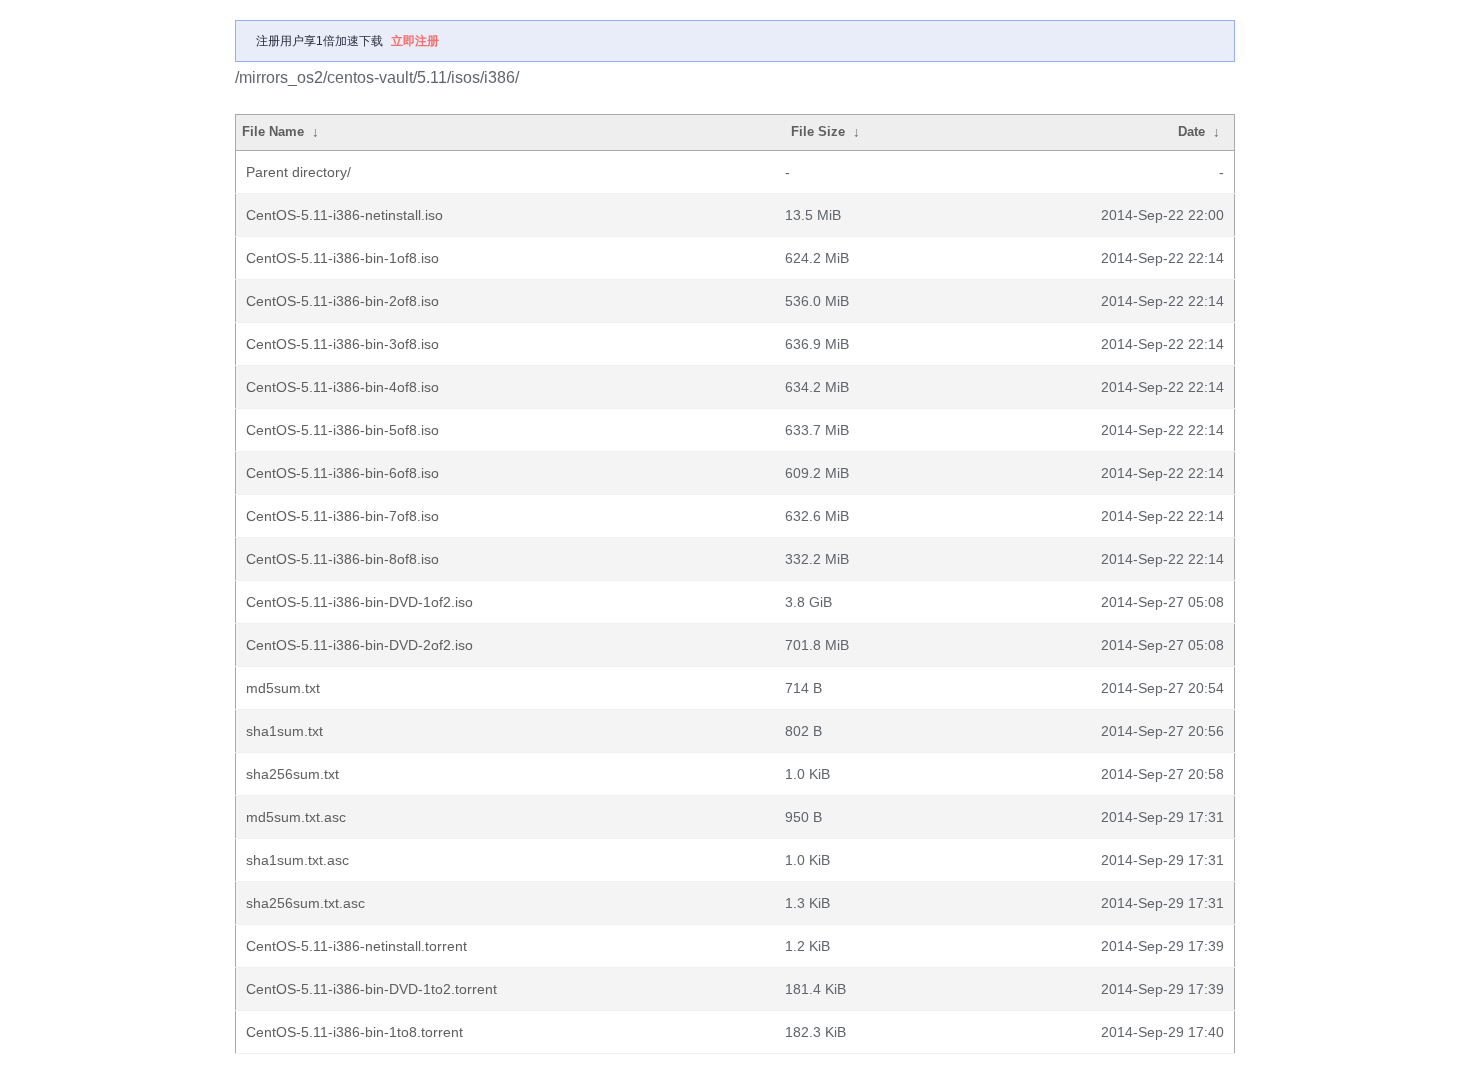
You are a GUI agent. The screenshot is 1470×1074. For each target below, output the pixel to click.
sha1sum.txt (284, 731)
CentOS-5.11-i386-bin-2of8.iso (342, 301)
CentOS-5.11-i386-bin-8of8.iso (342, 559)
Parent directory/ (298, 172)
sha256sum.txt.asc (305, 903)
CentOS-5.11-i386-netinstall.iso (344, 215)
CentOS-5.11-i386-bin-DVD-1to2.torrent (371, 989)
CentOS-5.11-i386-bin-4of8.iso (342, 387)
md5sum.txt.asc (296, 817)
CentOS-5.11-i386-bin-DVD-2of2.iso (359, 645)
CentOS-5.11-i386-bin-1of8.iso (342, 258)
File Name (273, 131)
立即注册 (415, 41)
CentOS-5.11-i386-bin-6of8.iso (342, 473)
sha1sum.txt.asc (297, 860)
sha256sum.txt (292, 774)
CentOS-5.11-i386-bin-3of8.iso (342, 344)
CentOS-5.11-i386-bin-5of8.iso (342, 430)
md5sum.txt (283, 688)
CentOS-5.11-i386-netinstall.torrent (356, 946)
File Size (818, 131)
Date (1191, 131)
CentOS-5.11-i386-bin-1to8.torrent (354, 1032)
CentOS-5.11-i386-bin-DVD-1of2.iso (359, 602)
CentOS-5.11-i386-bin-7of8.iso (342, 516)
